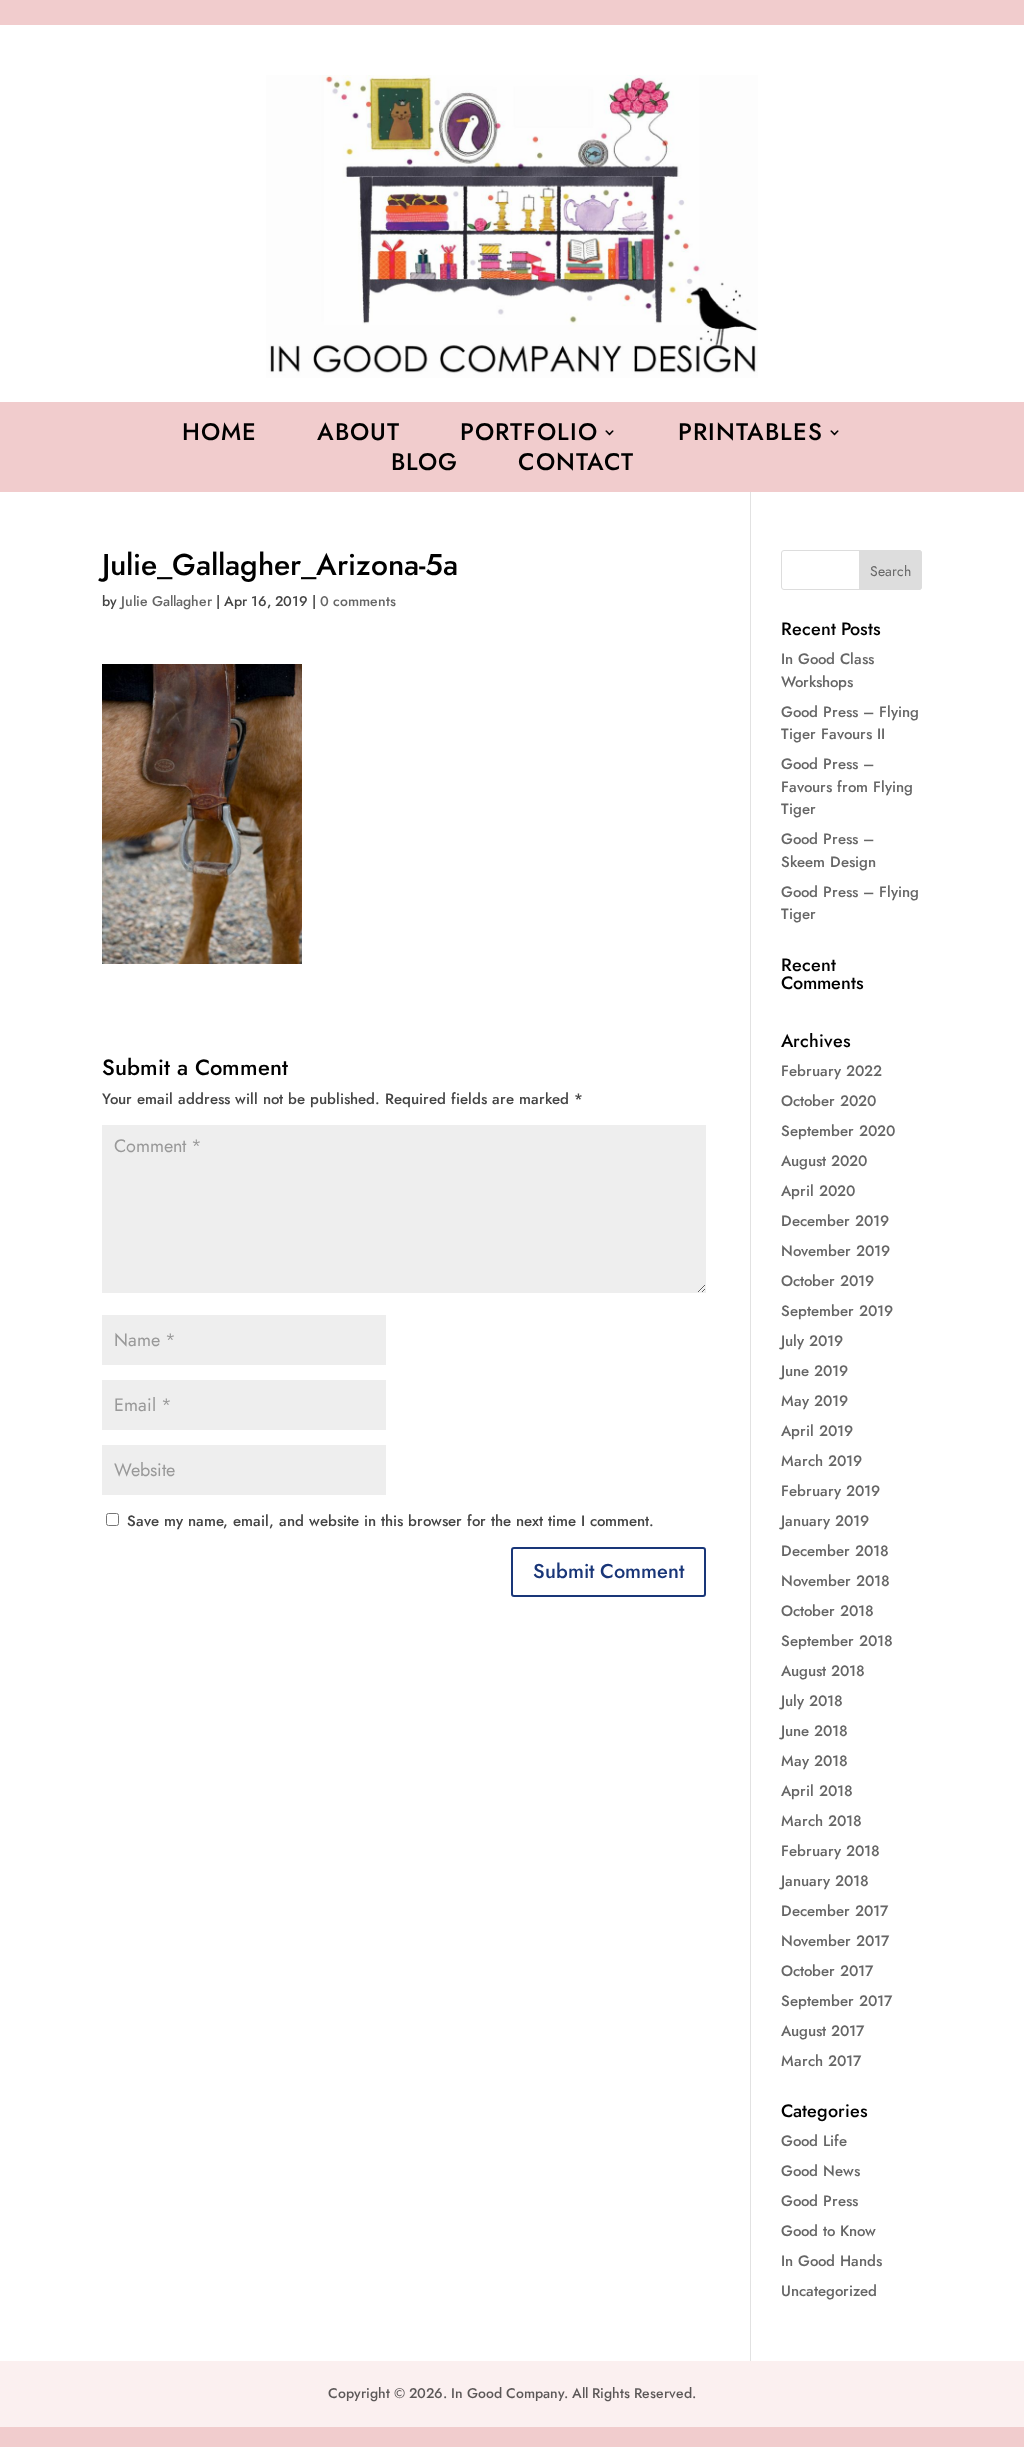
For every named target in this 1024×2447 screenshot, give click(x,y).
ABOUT (358, 436)
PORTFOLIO (529, 436)
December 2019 (835, 1221)
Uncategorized (829, 2291)
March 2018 (821, 1821)
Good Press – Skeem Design (828, 850)
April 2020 (818, 1191)
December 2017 (834, 1911)
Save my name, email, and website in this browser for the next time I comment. (390, 1521)
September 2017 (836, 2001)
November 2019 (835, 1251)
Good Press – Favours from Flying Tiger (847, 786)
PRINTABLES (750, 436)
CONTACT (576, 466)
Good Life (814, 2141)
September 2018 (837, 1641)
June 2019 (814, 1371)
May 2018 (814, 1761)
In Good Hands (831, 2261)
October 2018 (827, 1611)
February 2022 (831, 1071)
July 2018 (812, 1701)
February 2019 (830, 1491)
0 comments (358, 601)
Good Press (819, 2201)
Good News (820, 2171)
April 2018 (817, 1791)
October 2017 (827, 1971)
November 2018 (835, 1581)
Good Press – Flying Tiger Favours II (850, 723)
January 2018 (825, 1881)
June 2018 (814, 1731)
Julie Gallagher (166, 601)
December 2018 (835, 1551)
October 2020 (828, 1101)
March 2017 (821, 2061)
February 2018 (830, 1851)
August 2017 (822, 2031)
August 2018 (823, 1671)
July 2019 (812, 1341)
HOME (219, 436)
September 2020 (838, 1131)
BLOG (424, 466)
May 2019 (814, 1401)
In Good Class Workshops (827, 670)
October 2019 (827, 1281)
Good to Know (828, 2231)
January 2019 (825, 1521)
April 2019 (817, 1431)
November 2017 (835, 1941)
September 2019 (837, 1311)
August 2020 (824, 1161)
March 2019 (821, 1461)
